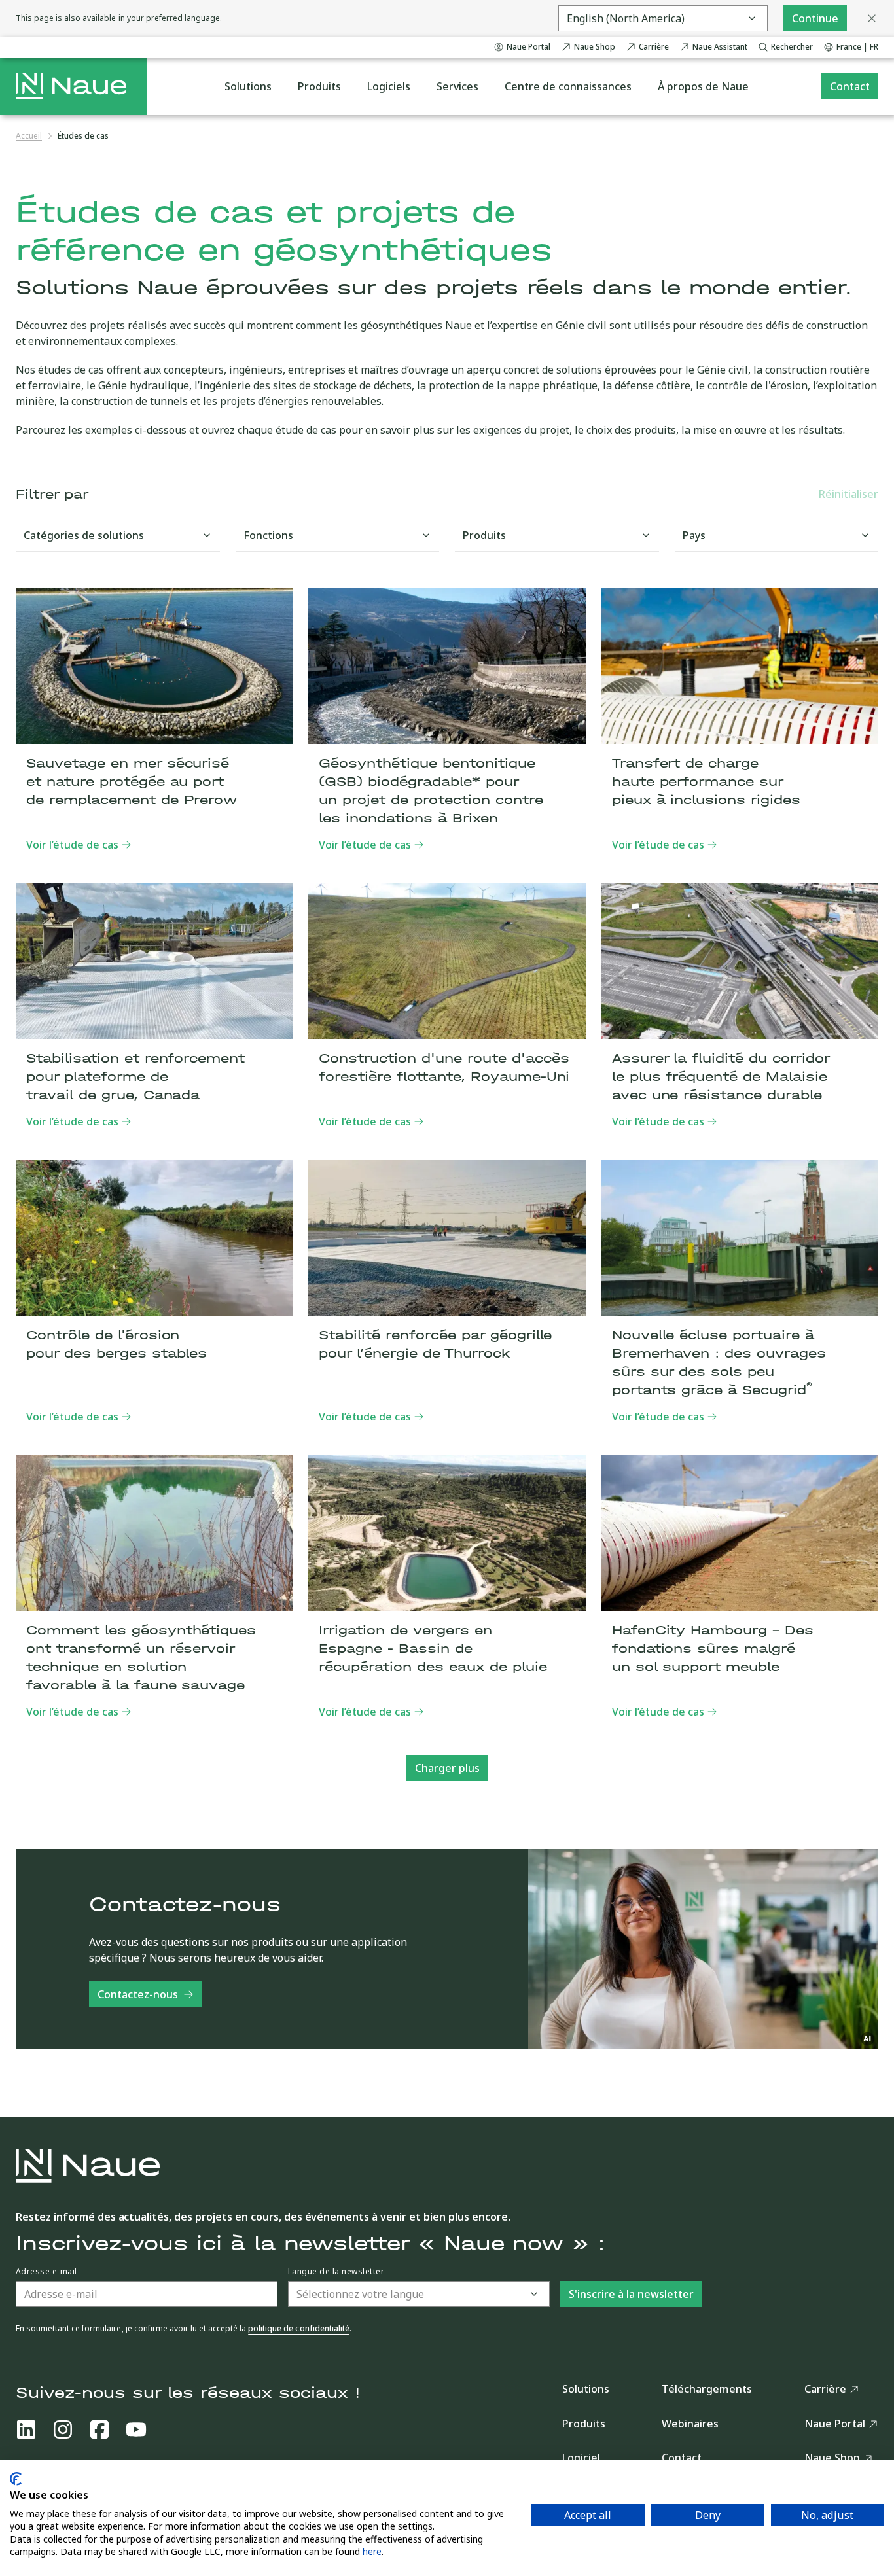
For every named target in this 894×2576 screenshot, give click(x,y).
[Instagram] (63, 2429)
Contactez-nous (138, 1994)
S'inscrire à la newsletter (631, 2294)
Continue (815, 18)
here (372, 2551)
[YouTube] (136, 2429)
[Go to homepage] (71, 86)
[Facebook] (99, 2429)
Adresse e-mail (46, 2272)
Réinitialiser (849, 494)
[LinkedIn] (26, 2429)
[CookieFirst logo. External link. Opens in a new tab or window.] (16, 2479)
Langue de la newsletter (336, 2272)
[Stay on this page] (872, 18)
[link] (83, 136)
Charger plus (447, 1768)
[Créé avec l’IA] (868, 2039)
